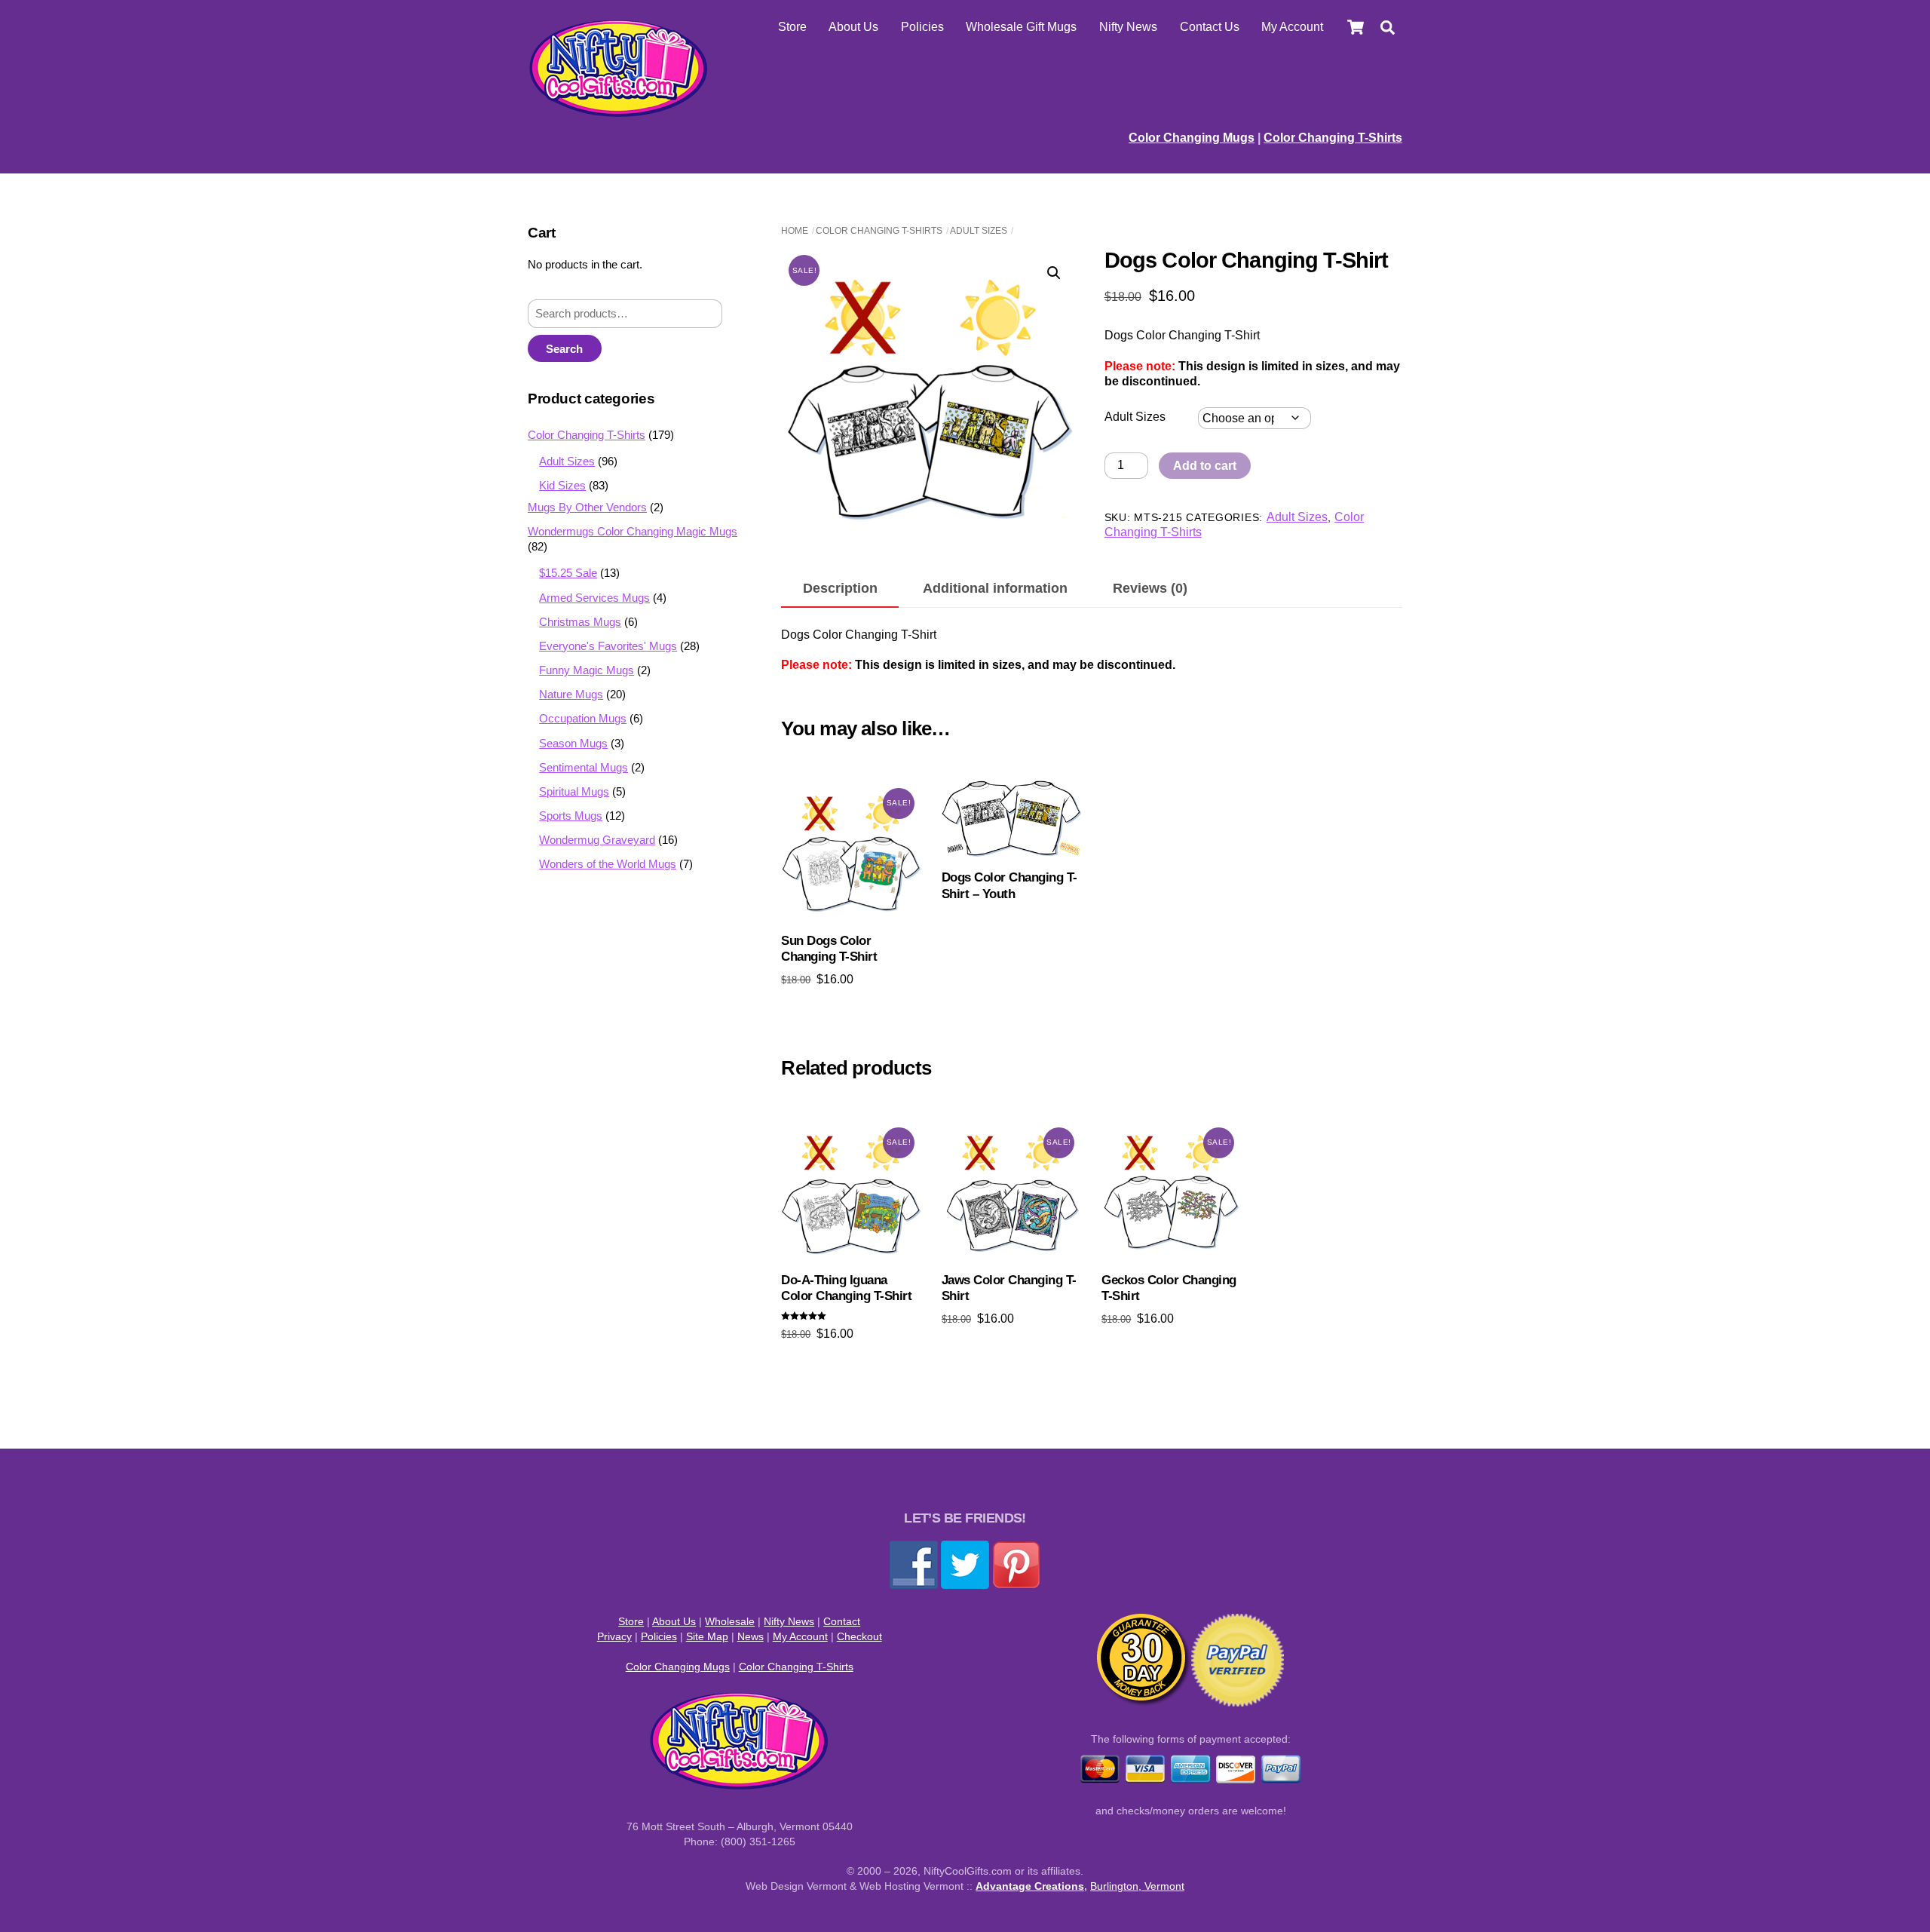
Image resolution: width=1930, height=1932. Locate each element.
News (751, 1636)
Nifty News (1128, 27)
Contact (842, 1621)
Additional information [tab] (995, 588)
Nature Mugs (571, 694)
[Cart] (1356, 27)
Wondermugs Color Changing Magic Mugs (633, 531)
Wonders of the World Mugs (608, 864)
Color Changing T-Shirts (1333, 138)
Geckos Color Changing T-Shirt (1169, 1288)
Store (792, 27)
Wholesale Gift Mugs (1021, 27)
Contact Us (1210, 27)
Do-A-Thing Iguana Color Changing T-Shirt (846, 1288)
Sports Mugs (571, 816)
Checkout (859, 1636)
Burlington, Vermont (1137, 1886)
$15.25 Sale (568, 573)
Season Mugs (573, 743)
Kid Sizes (562, 485)
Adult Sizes (979, 231)
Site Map (707, 1636)
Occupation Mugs (583, 718)
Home (795, 231)
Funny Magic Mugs (587, 670)
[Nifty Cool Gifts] (619, 113)
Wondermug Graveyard (597, 840)
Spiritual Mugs (574, 791)
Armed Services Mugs (594, 598)
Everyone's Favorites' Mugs (608, 646)
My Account (1292, 27)
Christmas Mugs (580, 622)
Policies (922, 27)
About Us (853, 27)
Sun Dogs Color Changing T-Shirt (829, 949)
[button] (1054, 273)
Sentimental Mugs (584, 767)
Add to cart (1205, 466)
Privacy (614, 1636)
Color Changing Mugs (1192, 138)
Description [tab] (840, 588)
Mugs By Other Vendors (587, 507)
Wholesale (730, 1621)
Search (564, 349)
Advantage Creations (1030, 1886)
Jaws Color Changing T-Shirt (1009, 1288)
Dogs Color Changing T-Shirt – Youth (1009, 886)
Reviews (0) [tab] (1150, 588)
